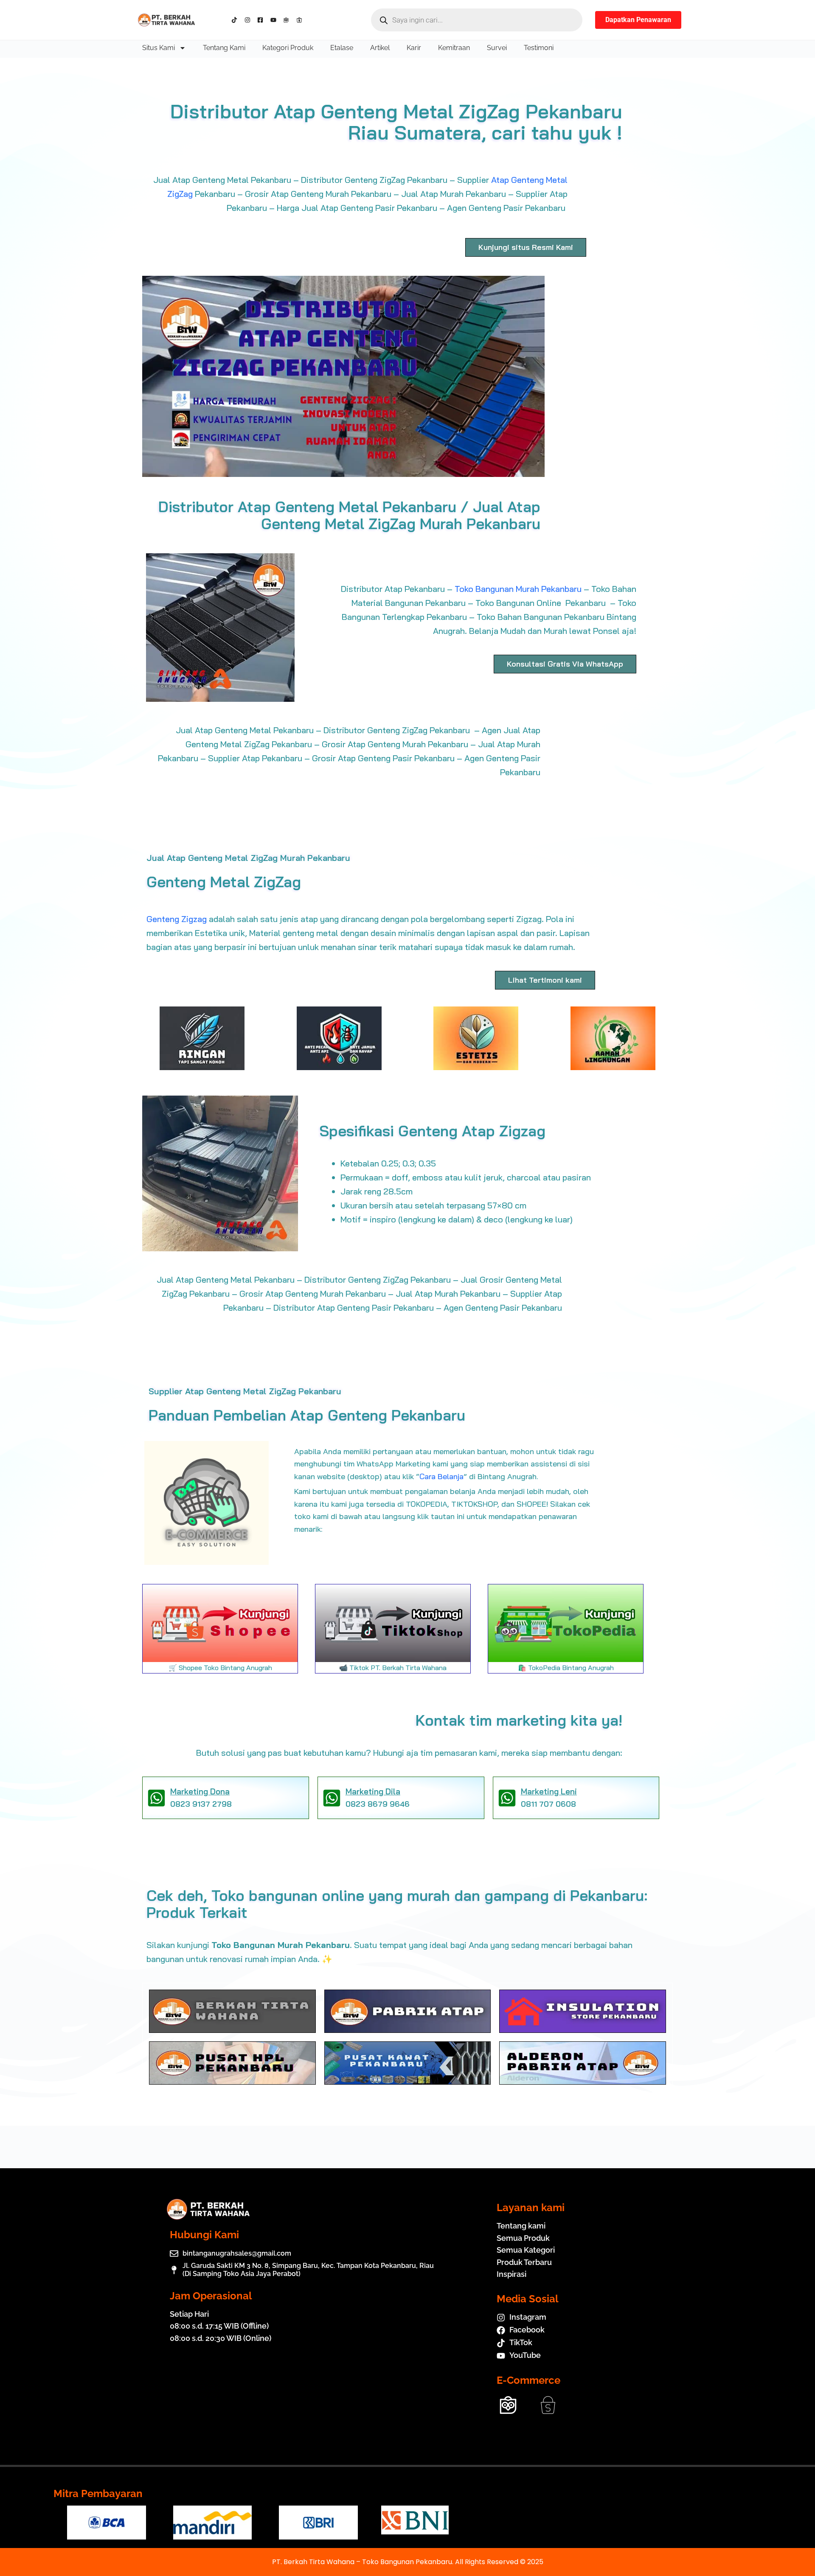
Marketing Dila (373, 1791)
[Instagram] (249, 20)
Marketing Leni (549, 1791)
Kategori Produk (288, 48)
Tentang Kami (224, 48)
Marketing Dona (200, 1791)
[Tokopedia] (288, 20)
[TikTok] (236, 20)
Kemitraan (454, 48)
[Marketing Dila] (332, 1798)
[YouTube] (275, 20)
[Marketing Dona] (156, 1798)
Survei (497, 48)
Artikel (380, 48)
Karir (414, 48)
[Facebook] (262, 20)
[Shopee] (301, 20)
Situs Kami (159, 48)
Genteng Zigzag (177, 919)
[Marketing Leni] (507, 1798)
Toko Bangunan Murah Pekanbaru (518, 589)
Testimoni (539, 48)
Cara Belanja (441, 1476)
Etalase (342, 48)
